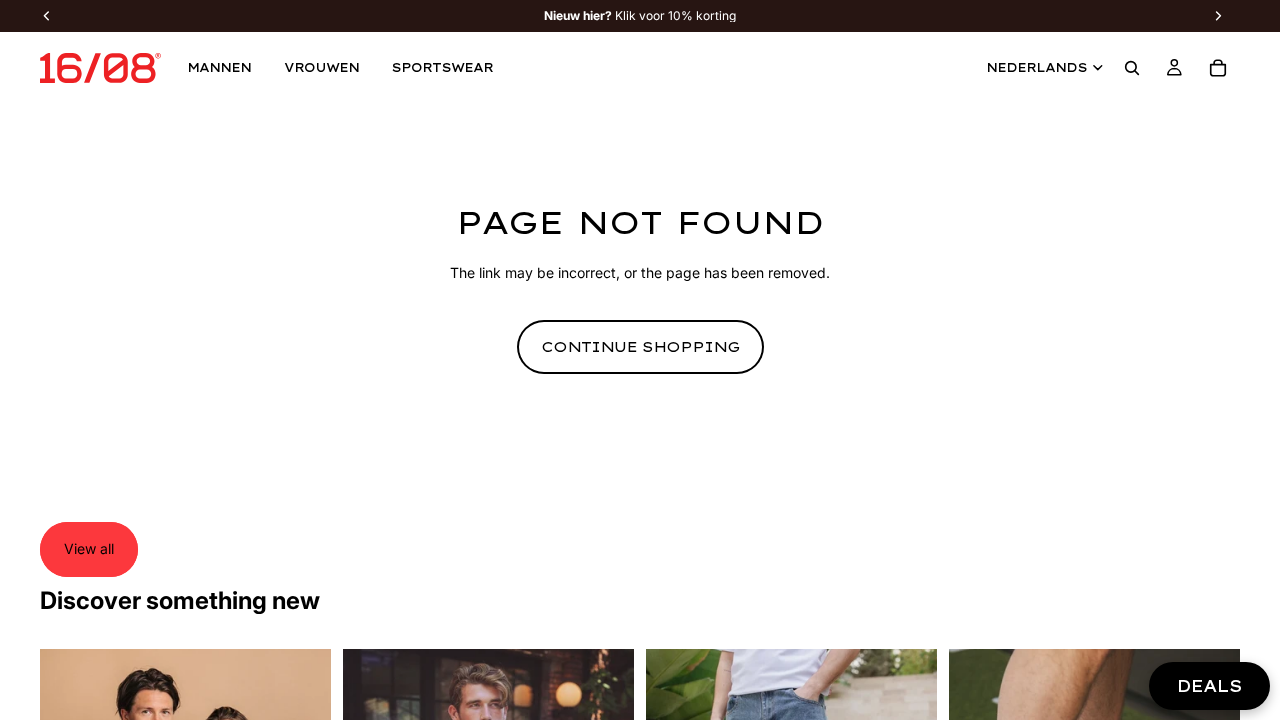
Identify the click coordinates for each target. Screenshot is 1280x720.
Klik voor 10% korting (640, 16)
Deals (1209, 686)
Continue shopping (640, 347)
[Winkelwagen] (1218, 68)
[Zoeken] (1132, 68)
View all (89, 548)
